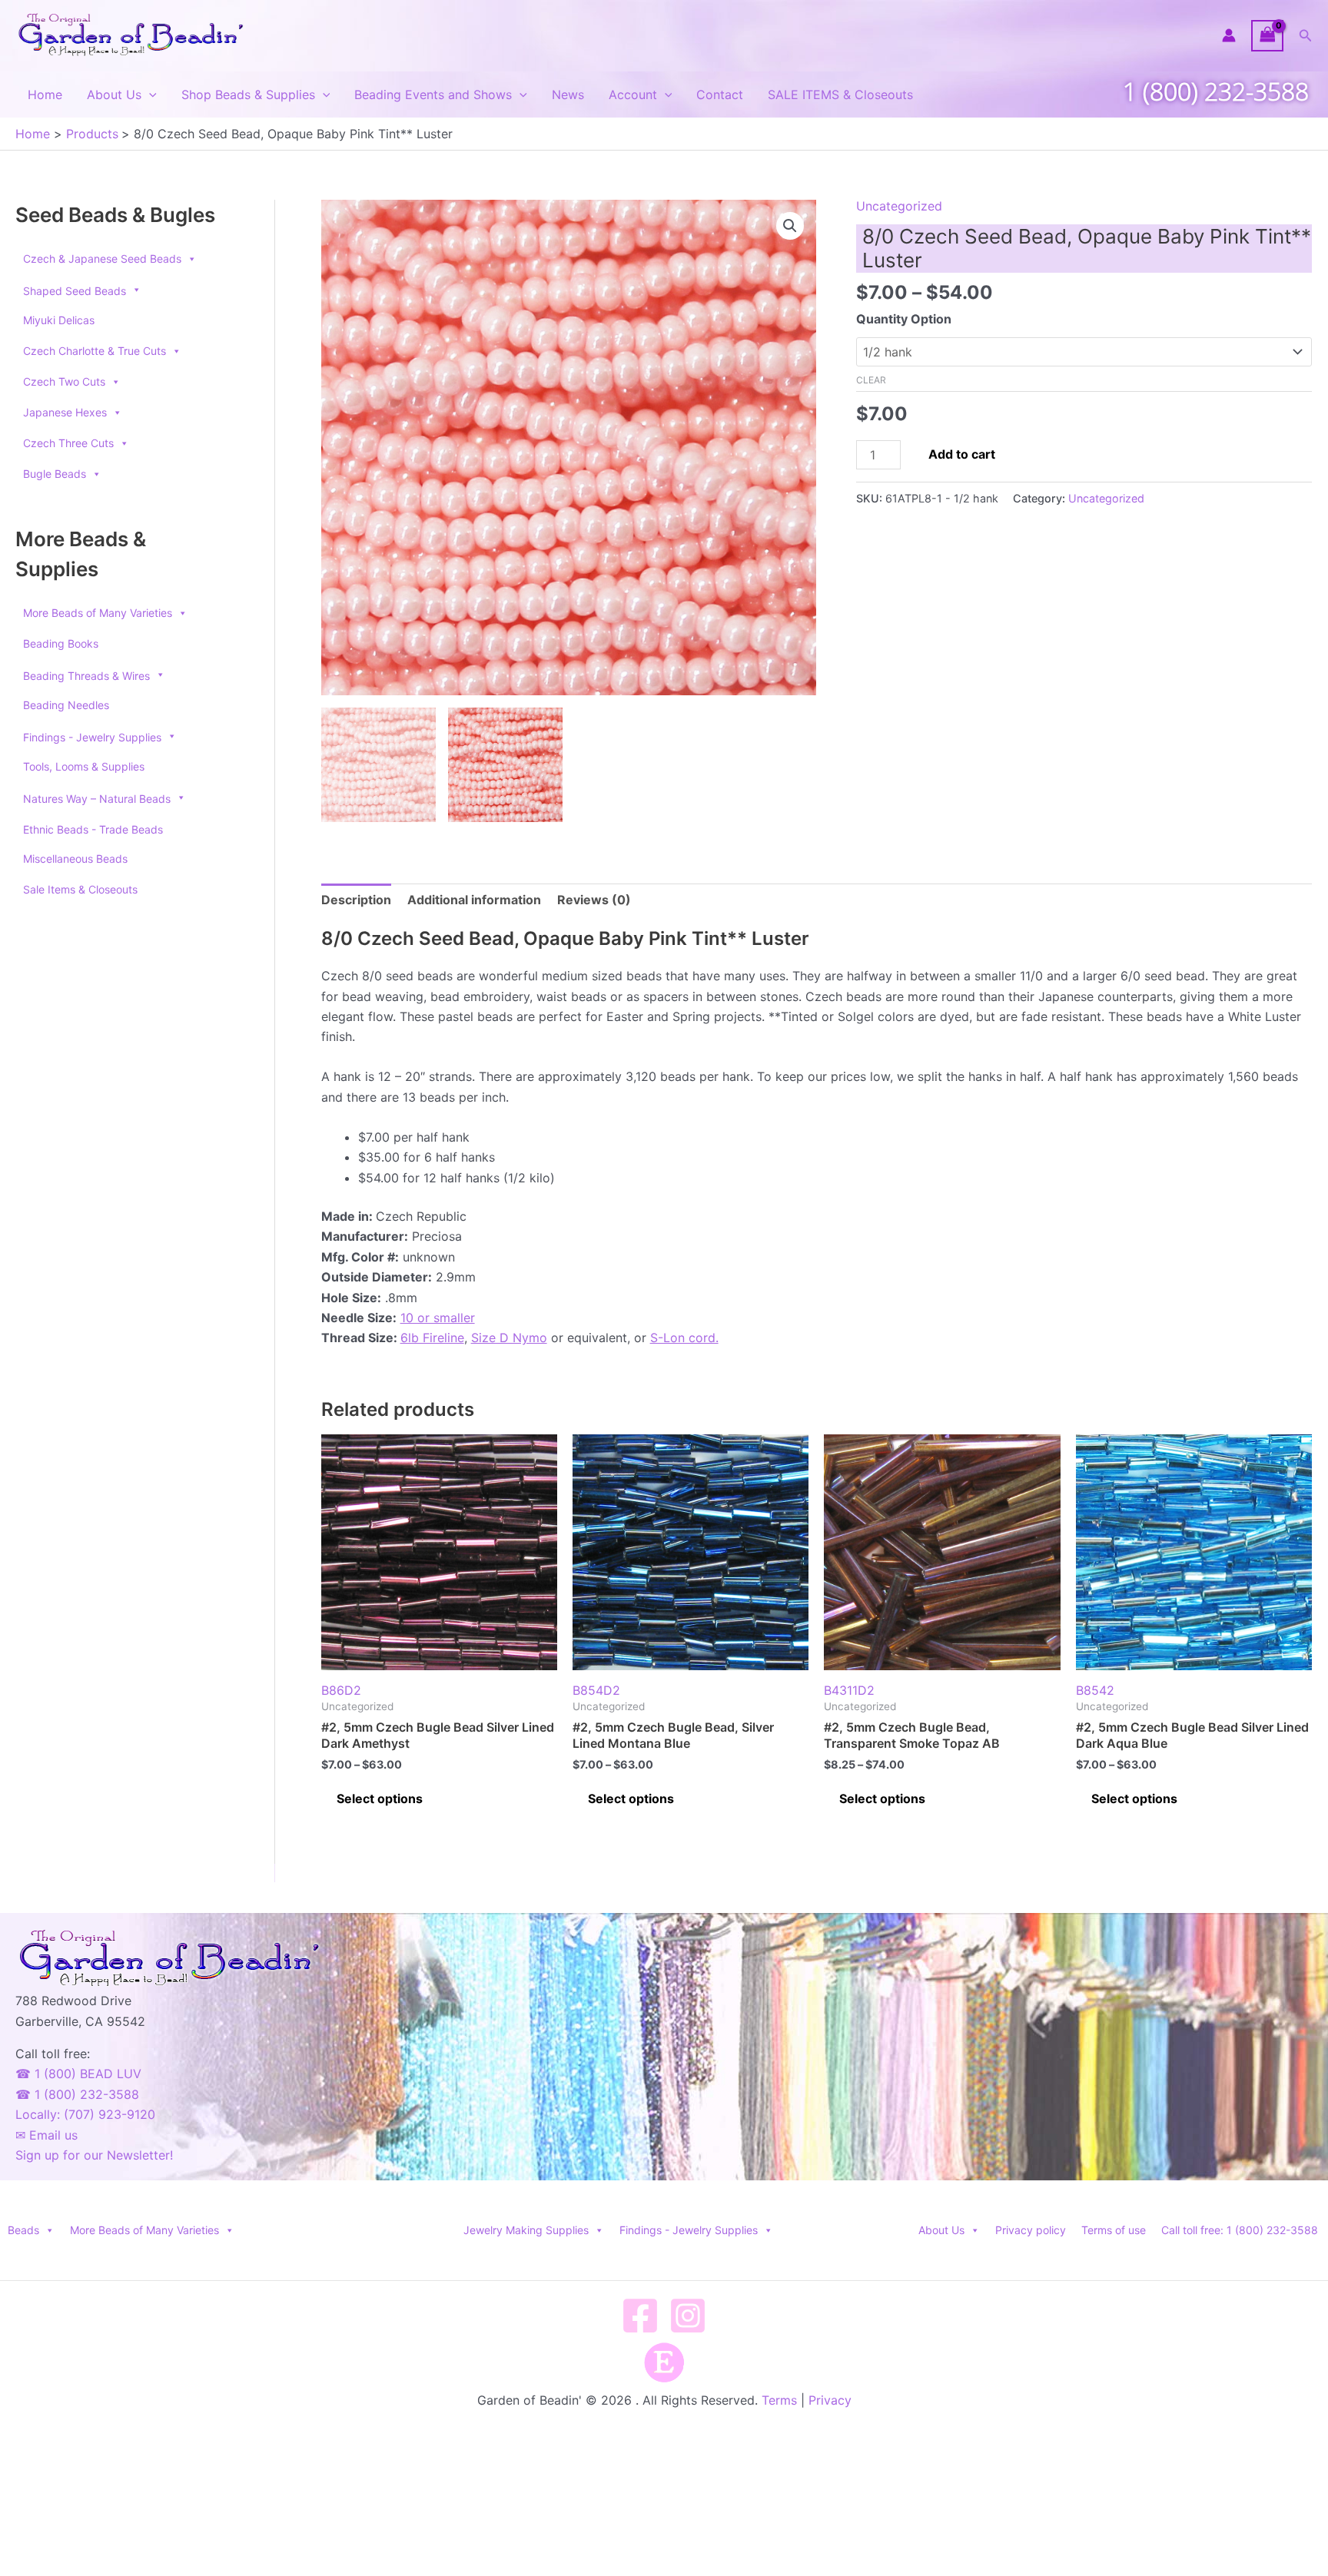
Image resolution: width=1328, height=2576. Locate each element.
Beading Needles (66, 705)
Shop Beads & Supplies (248, 94)
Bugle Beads (55, 474)
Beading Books (61, 643)
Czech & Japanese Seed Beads (102, 259)
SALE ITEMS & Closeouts (840, 94)
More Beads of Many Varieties (98, 613)
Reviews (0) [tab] (594, 900)
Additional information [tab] (474, 900)
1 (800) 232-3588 (1216, 91)
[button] (1306, 36)
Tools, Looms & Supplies (84, 766)
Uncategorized (899, 206)
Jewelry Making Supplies (526, 2230)
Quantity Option (904, 319)
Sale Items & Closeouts (80, 889)
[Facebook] (640, 2316)
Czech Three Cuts (68, 443)
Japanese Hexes (65, 412)
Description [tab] (356, 900)
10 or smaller (438, 1318)
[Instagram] (688, 2316)
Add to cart (962, 454)
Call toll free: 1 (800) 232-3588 (1240, 2230)
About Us (114, 94)
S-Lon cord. (684, 1338)
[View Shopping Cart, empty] (1267, 36)
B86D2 (341, 1690)
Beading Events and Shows (433, 94)
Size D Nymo (509, 1338)
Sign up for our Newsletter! (94, 2155)
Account (633, 94)
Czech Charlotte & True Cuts (95, 351)
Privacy (830, 2400)
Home (45, 94)
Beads (23, 2230)
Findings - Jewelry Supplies (689, 2230)
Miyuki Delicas (59, 320)
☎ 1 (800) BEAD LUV (78, 2074)
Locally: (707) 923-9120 (85, 2114)
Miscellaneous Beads (75, 859)
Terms (779, 2400)
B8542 (1095, 1690)
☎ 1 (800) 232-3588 (77, 2094)
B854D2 (596, 1690)
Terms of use (1114, 2230)
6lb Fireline (432, 1338)
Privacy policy (1031, 2230)
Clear (871, 380)
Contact (720, 94)
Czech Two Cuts (64, 381)
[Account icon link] (1229, 35)
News (568, 94)
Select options (380, 1799)
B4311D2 (849, 1690)
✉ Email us (46, 2135)
